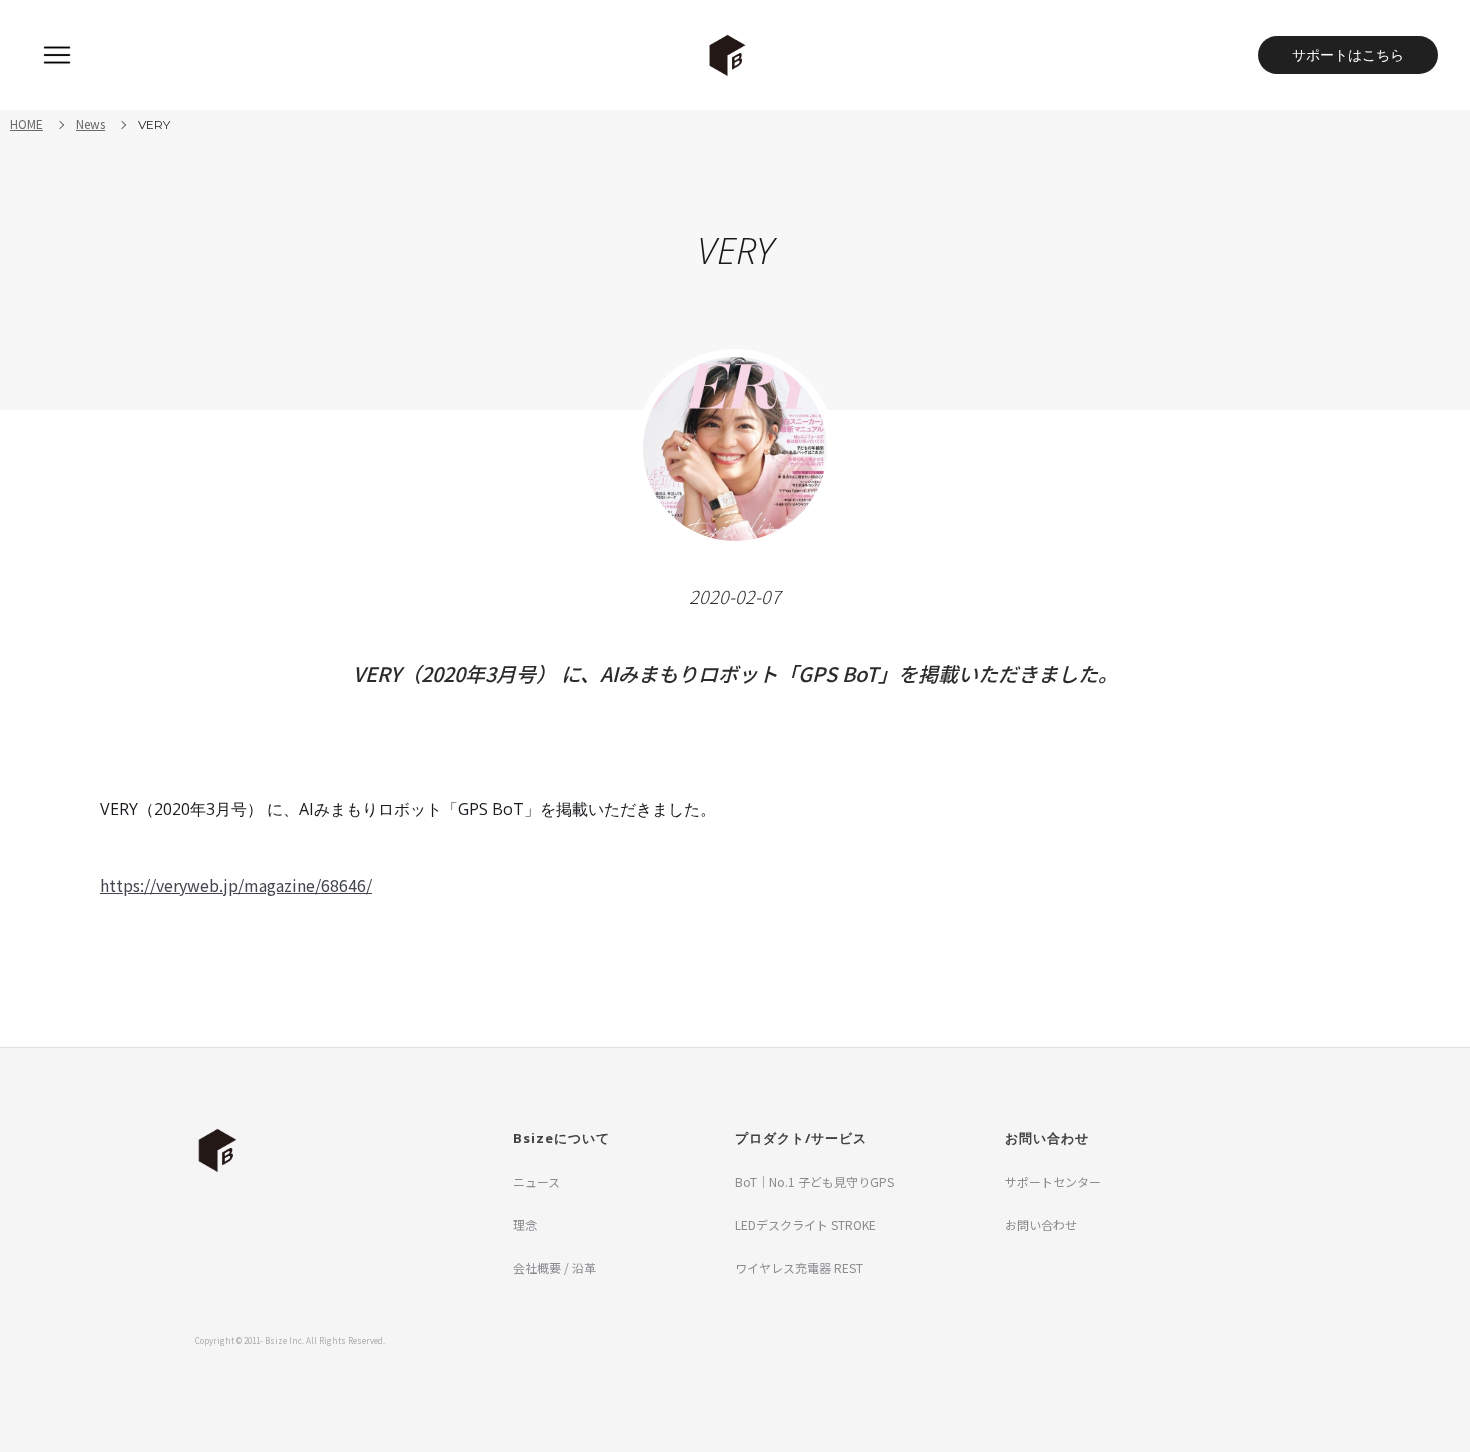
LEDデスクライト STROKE (805, 1224)
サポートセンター (1053, 1181)
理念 (525, 1224)
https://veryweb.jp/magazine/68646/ (236, 885)
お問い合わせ (1041, 1224)
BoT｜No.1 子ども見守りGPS (814, 1181)
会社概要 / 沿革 (554, 1267)
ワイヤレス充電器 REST (799, 1267)
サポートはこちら (1348, 54)
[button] (57, 55)
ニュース (536, 1181)
